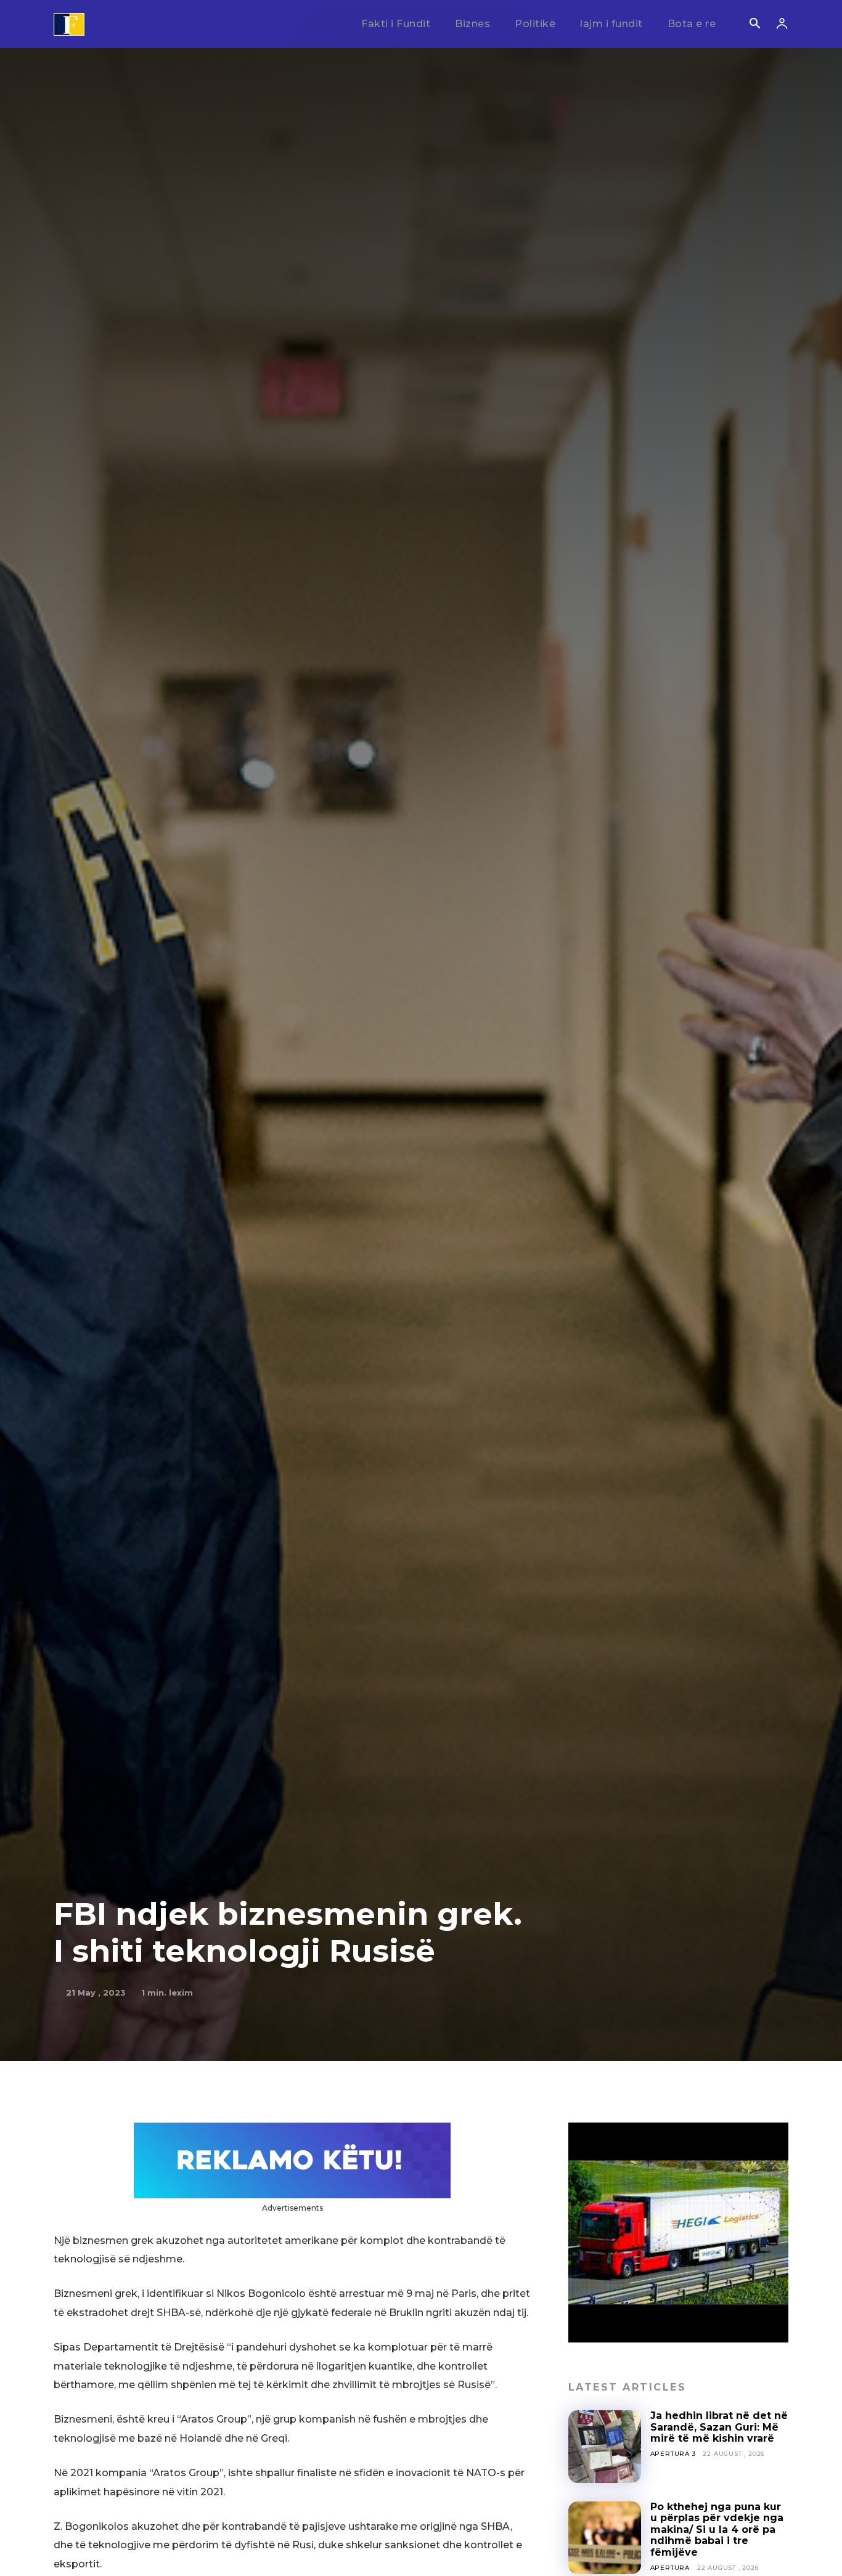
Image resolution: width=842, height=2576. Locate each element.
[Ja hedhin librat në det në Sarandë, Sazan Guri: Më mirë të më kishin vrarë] (605, 2447)
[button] (754, 25)
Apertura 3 (673, 2454)
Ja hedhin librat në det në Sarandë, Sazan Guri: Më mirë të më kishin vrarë (719, 2427)
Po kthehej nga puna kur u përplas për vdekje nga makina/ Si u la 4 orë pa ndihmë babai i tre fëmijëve (717, 2529)
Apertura (670, 2568)
